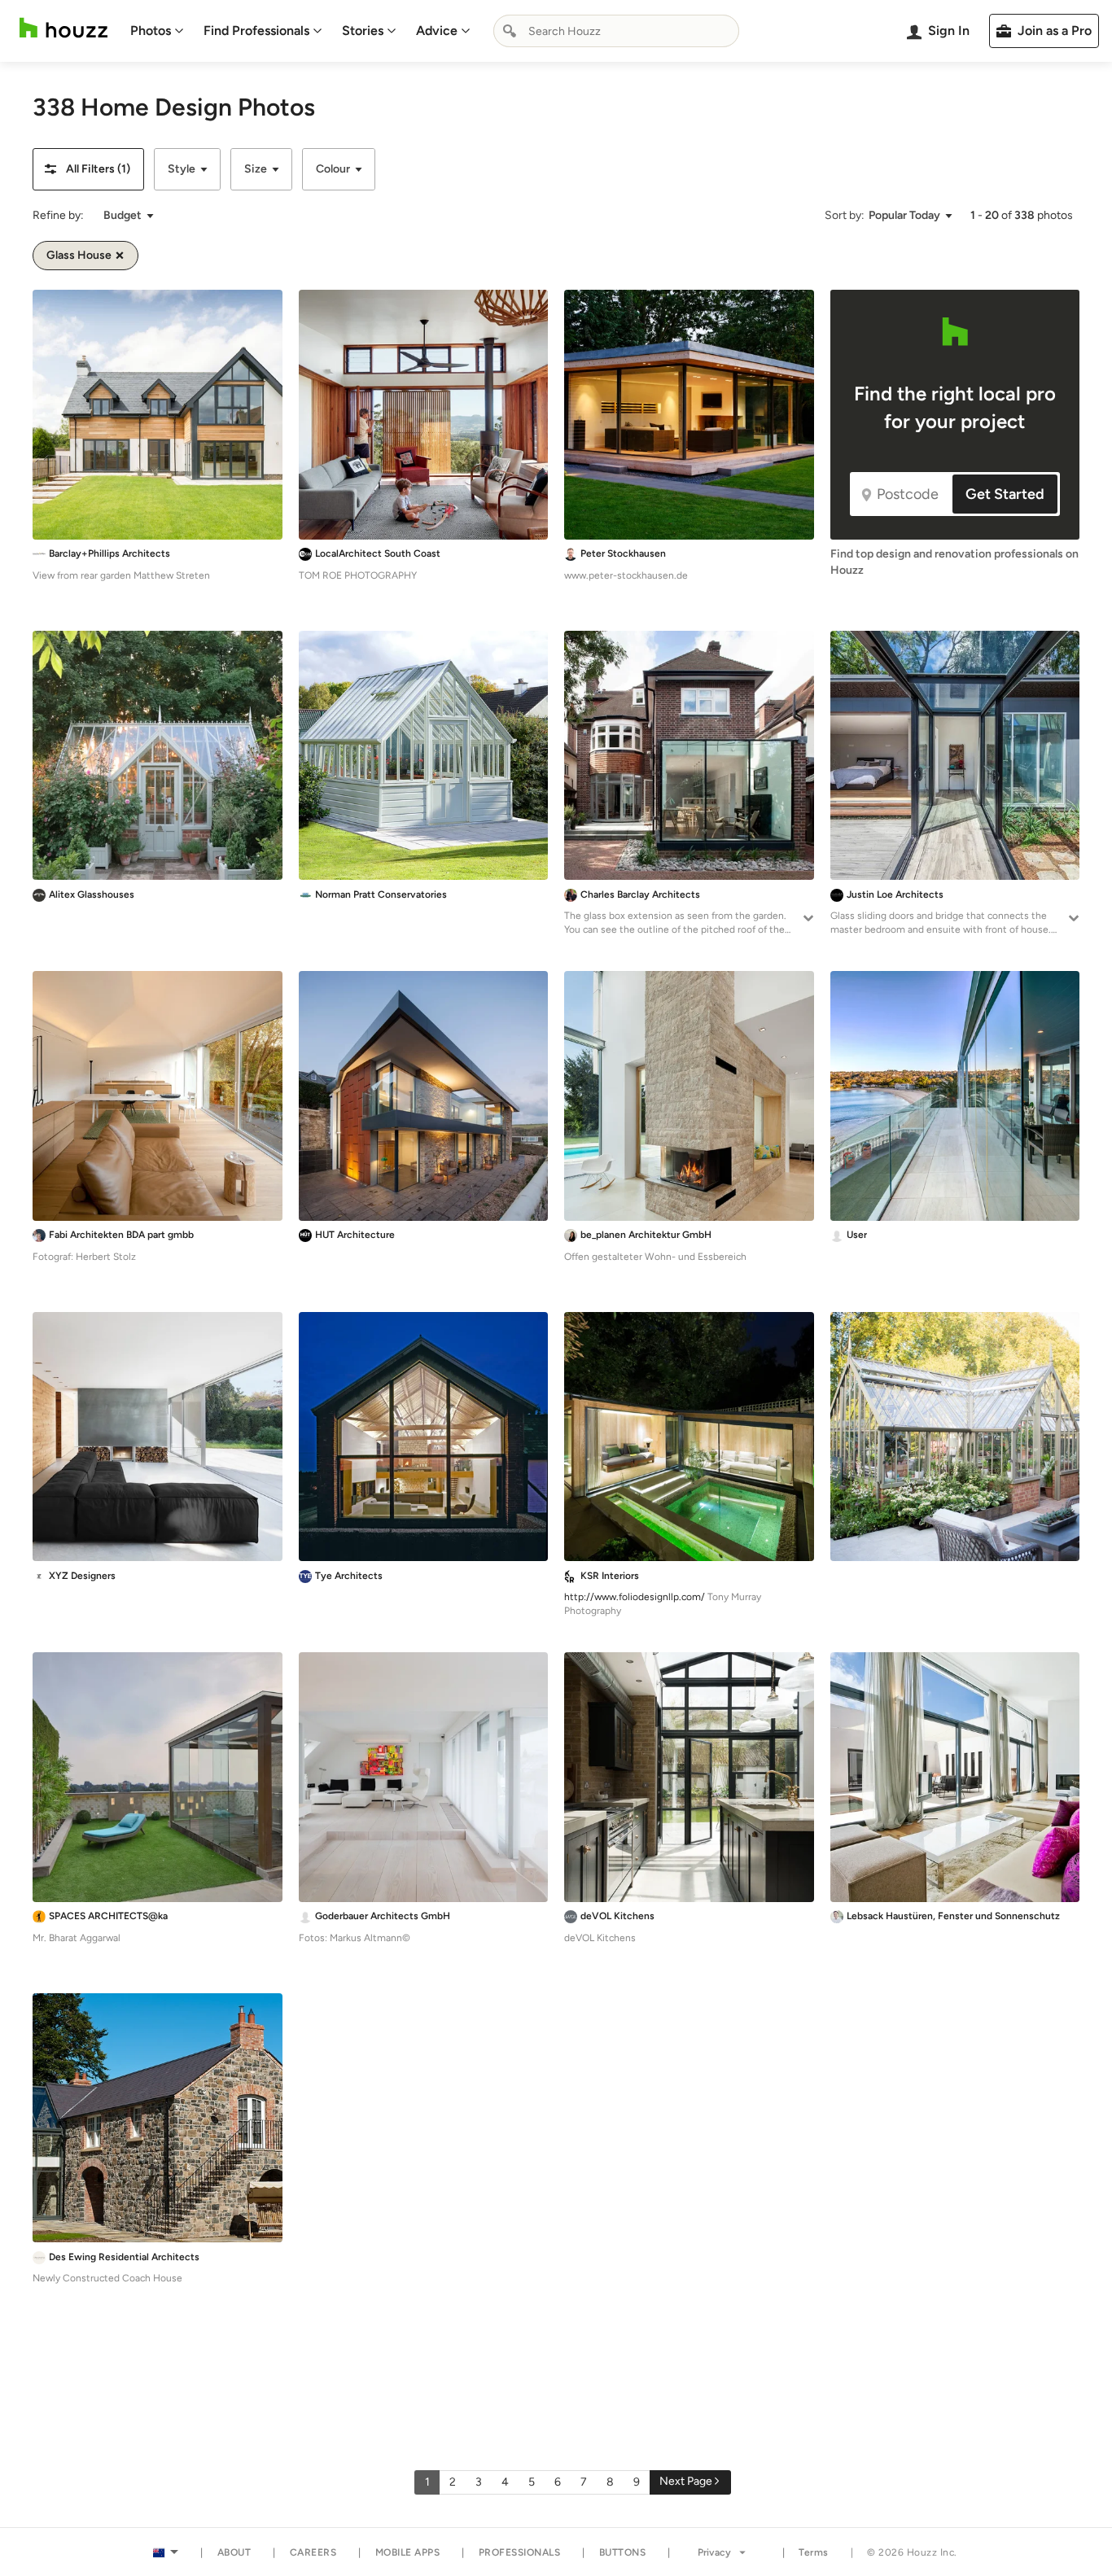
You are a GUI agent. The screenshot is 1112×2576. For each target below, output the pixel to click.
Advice (437, 31)
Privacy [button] (714, 2552)
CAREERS (313, 2552)
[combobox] (616, 31)
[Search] (510, 31)
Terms (814, 2552)
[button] (88, 169)
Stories (363, 31)
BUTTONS (623, 2552)
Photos (151, 31)
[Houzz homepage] (63, 28)
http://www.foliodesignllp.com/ (635, 1597)
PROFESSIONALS (520, 2552)
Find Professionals (256, 31)
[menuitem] (157, 31)
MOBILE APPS (408, 2552)
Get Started (1005, 494)
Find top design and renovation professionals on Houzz (954, 562)
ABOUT (234, 2552)
